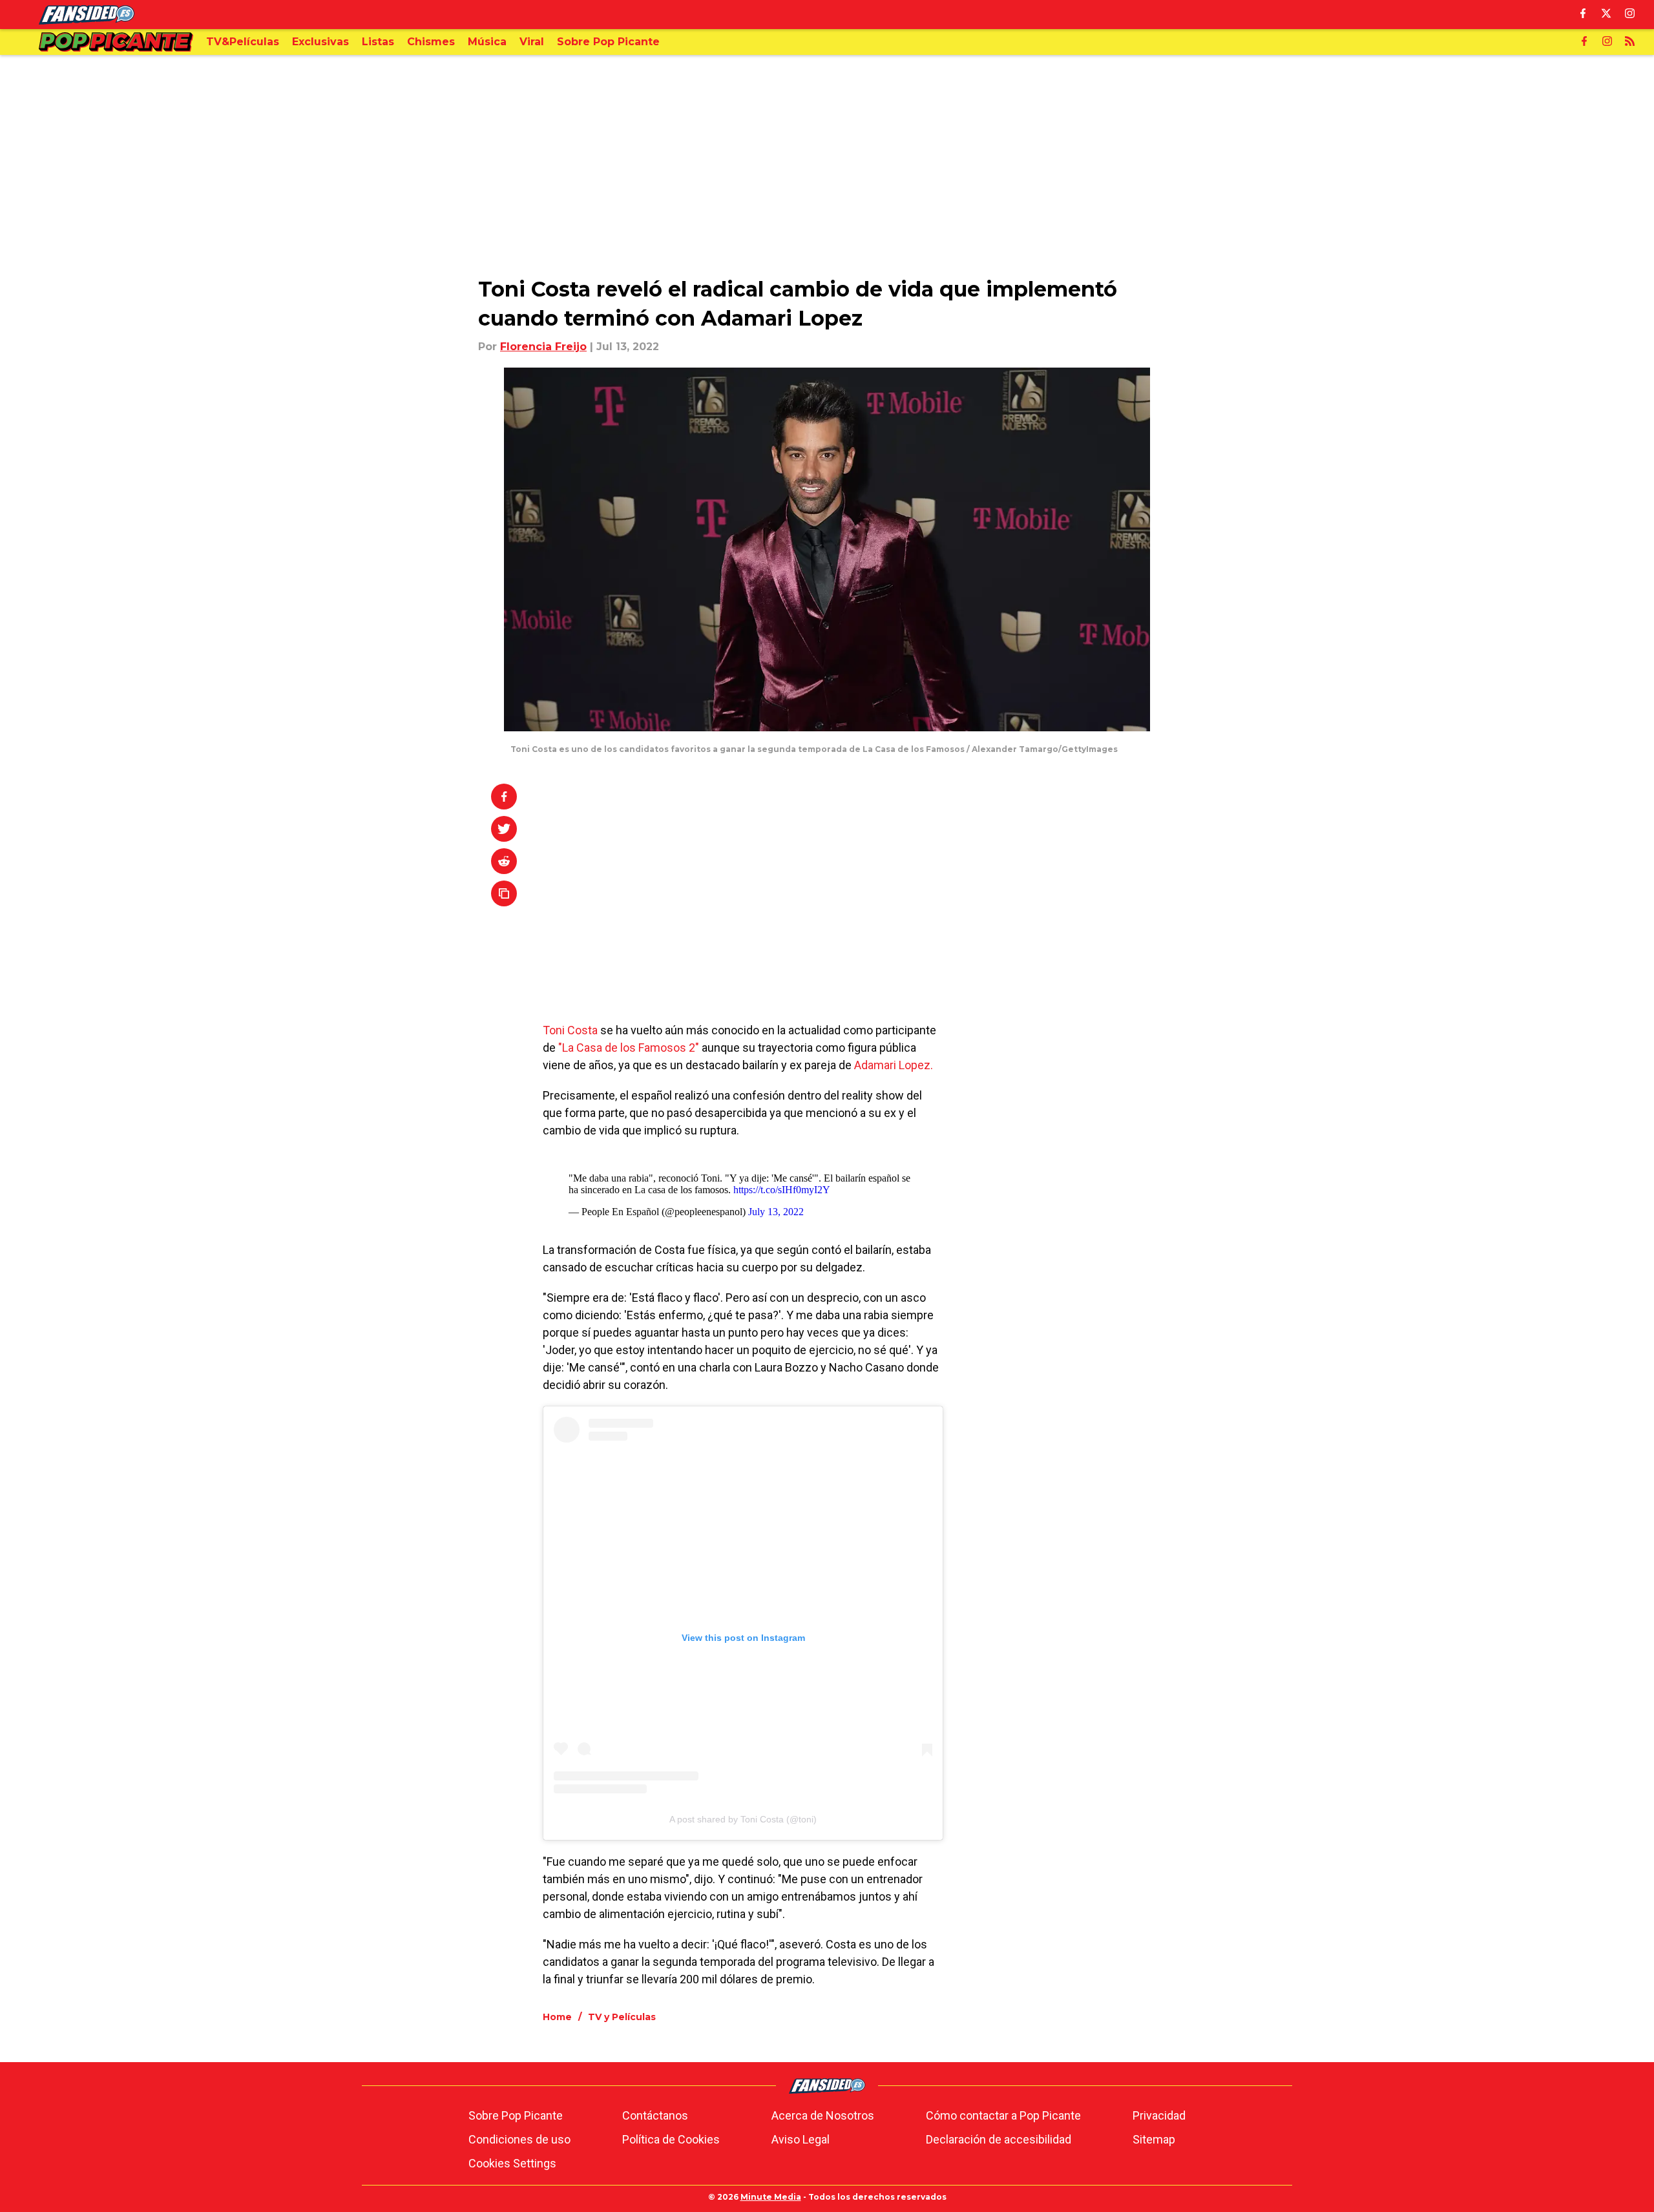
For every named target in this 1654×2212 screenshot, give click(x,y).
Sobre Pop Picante (516, 2115)
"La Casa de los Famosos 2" (629, 1048)
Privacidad (1159, 2115)
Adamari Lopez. (894, 1065)
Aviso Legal (801, 2139)
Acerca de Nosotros (823, 2115)
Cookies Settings (512, 2163)
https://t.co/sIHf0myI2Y (782, 1190)
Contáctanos (655, 2115)
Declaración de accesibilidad (999, 2139)
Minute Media (771, 2197)
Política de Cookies (671, 2139)
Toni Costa (570, 1030)
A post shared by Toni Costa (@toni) (743, 1819)
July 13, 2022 (776, 1212)
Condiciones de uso (519, 2139)
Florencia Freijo (543, 347)
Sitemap (1154, 2139)
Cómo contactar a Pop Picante (1003, 2115)
